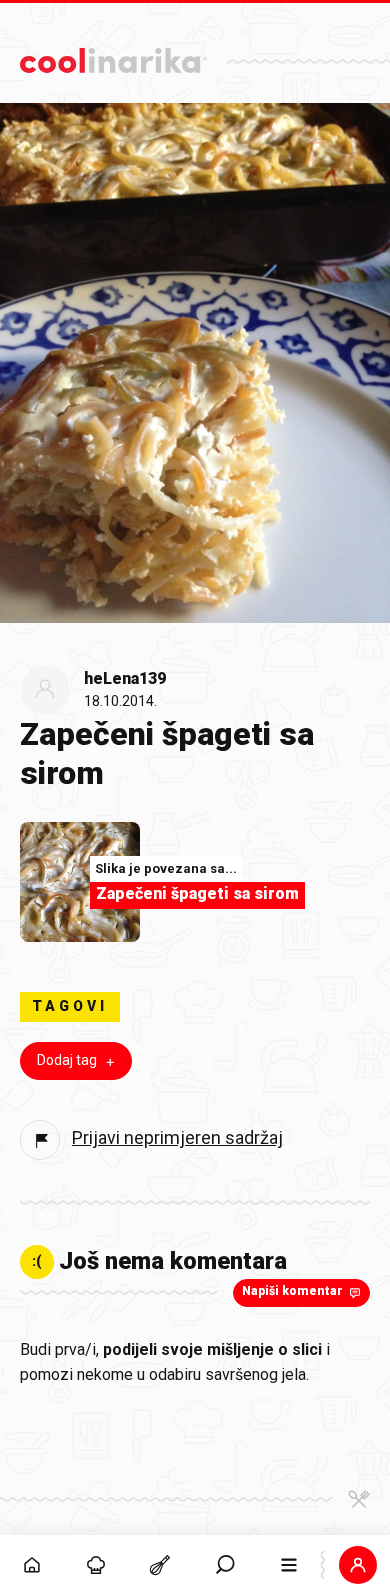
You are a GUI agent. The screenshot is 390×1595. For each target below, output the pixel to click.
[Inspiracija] (96, 1565)
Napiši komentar (292, 1291)
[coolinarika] (113, 55)
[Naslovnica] (32, 1565)
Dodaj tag (67, 1060)
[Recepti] (160, 1565)
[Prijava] (358, 1565)
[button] (225, 1565)
